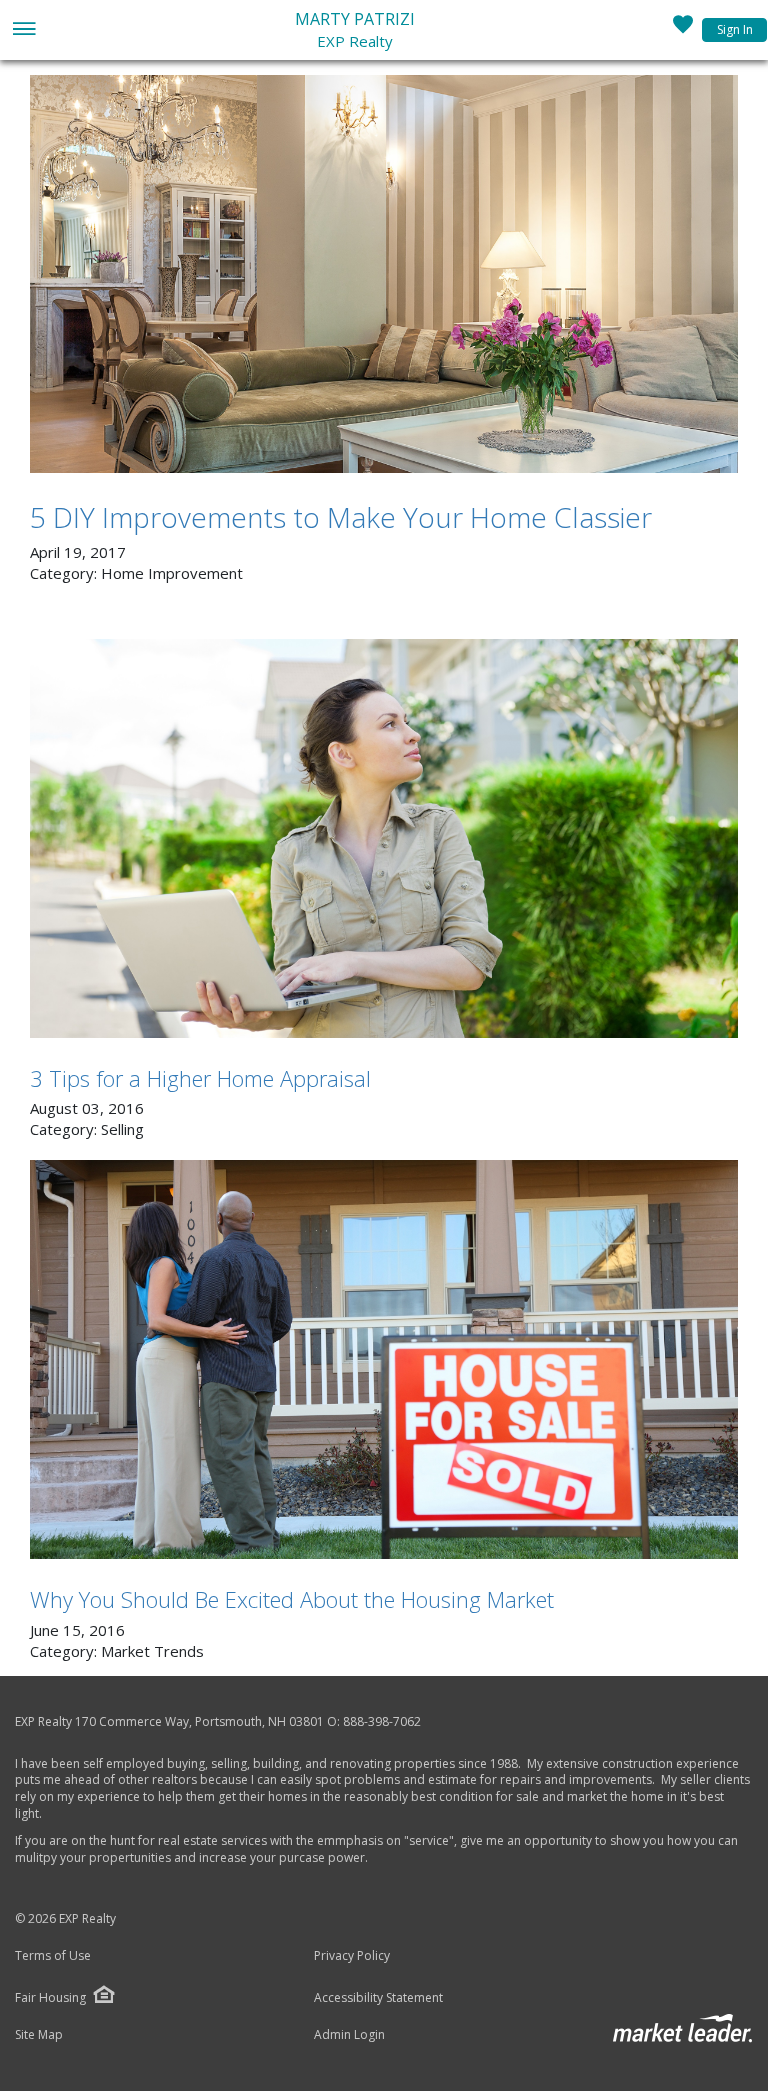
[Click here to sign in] (683, 30)
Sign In (735, 29)
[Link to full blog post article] (384, 274)
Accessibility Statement (378, 1998)
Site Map (39, 2035)
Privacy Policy (352, 1956)
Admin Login (349, 2035)
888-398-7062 (382, 1721)
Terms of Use (53, 1956)
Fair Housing (50, 1997)
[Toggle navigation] (23, 30)
